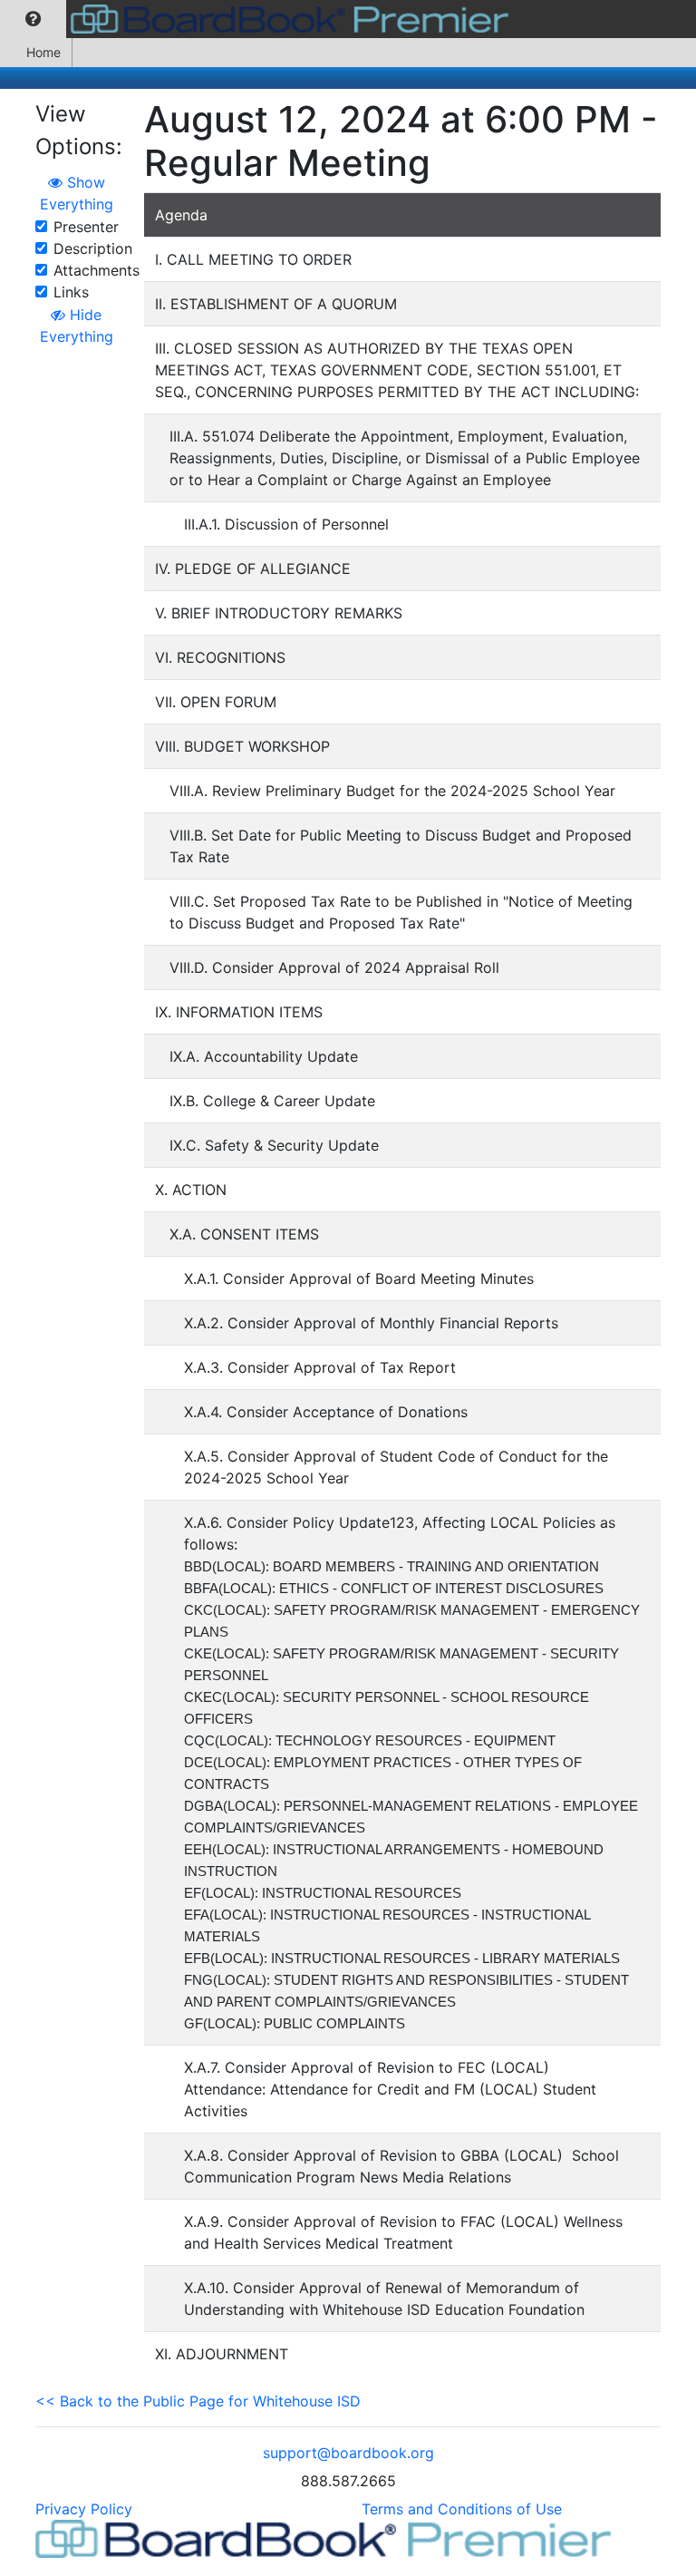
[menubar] (259, 19)
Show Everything (77, 193)
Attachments (97, 270)
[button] (33, 19)
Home (43, 52)
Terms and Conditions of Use (462, 2509)
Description (93, 248)
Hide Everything (77, 326)
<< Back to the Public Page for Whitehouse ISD (198, 2401)
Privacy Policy (84, 2509)
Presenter (86, 227)
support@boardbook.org (348, 2453)
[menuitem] (33, 19)
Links (71, 292)
